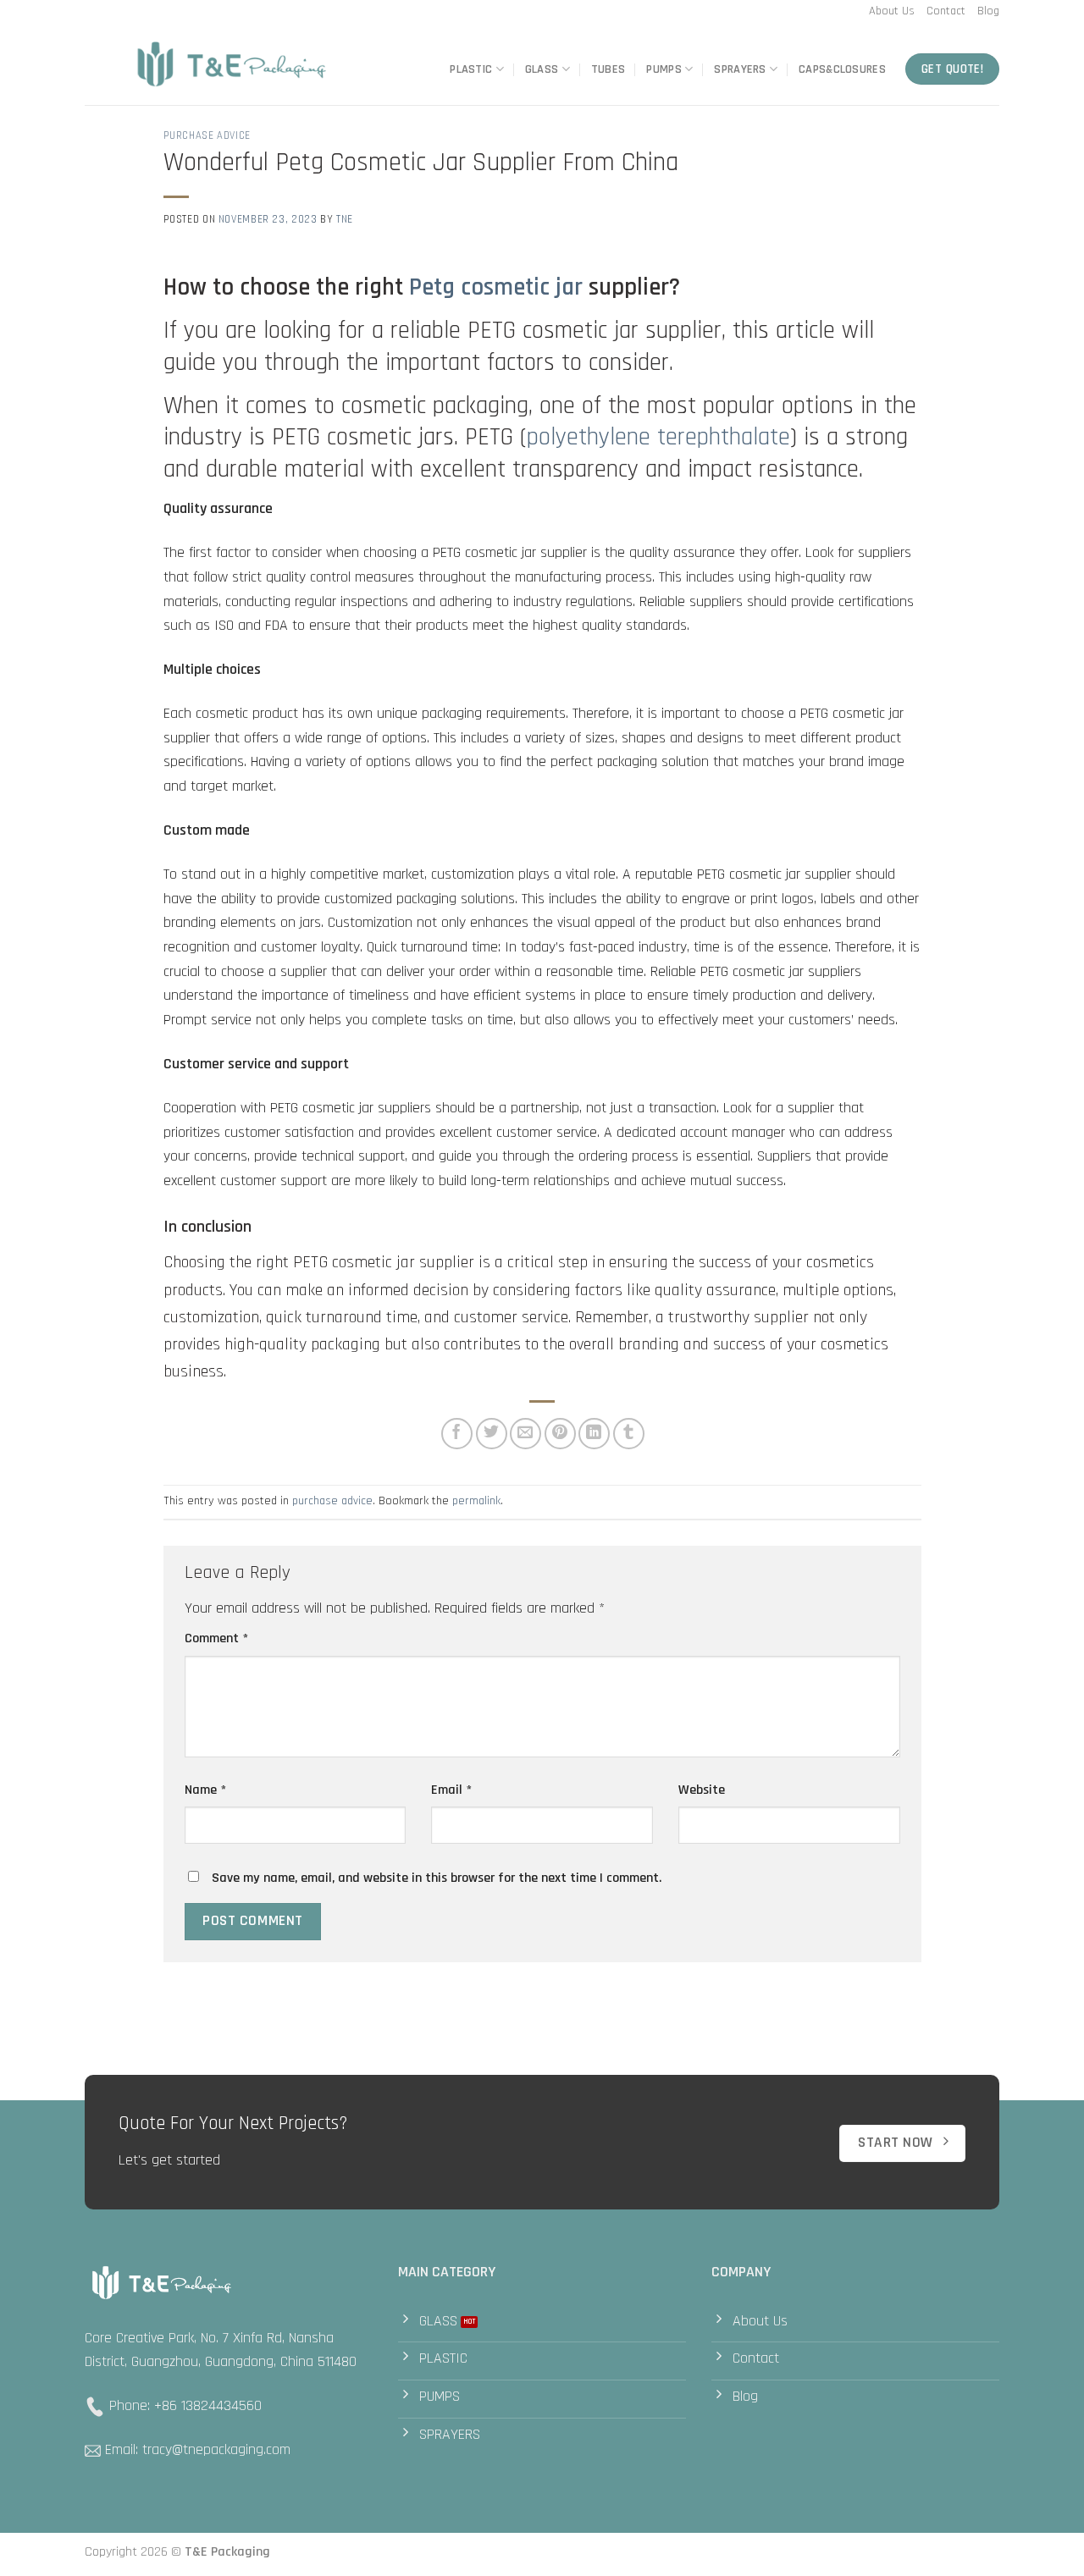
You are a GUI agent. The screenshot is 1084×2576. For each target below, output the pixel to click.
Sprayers (740, 69)
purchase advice (207, 135)
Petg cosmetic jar (496, 287)
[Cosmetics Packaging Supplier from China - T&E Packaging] (233, 65)
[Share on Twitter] (492, 1434)
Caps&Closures (842, 69)
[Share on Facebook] (457, 1434)
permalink (476, 1501)
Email (451, 1790)
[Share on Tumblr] (629, 1434)
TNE (345, 219)
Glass (542, 69)
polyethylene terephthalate (658, 437)
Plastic (471, 69)
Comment (216, 1638)
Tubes (608, 69)
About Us (892, 11)
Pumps (664, 69)
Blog (988, 11)
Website (702, 1790)
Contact (946, 11)
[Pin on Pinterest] (560, 1434)
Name (205, 1790)
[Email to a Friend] (525, 1434)
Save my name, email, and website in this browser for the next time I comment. (437, 1878)
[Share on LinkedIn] (594, 1434)
